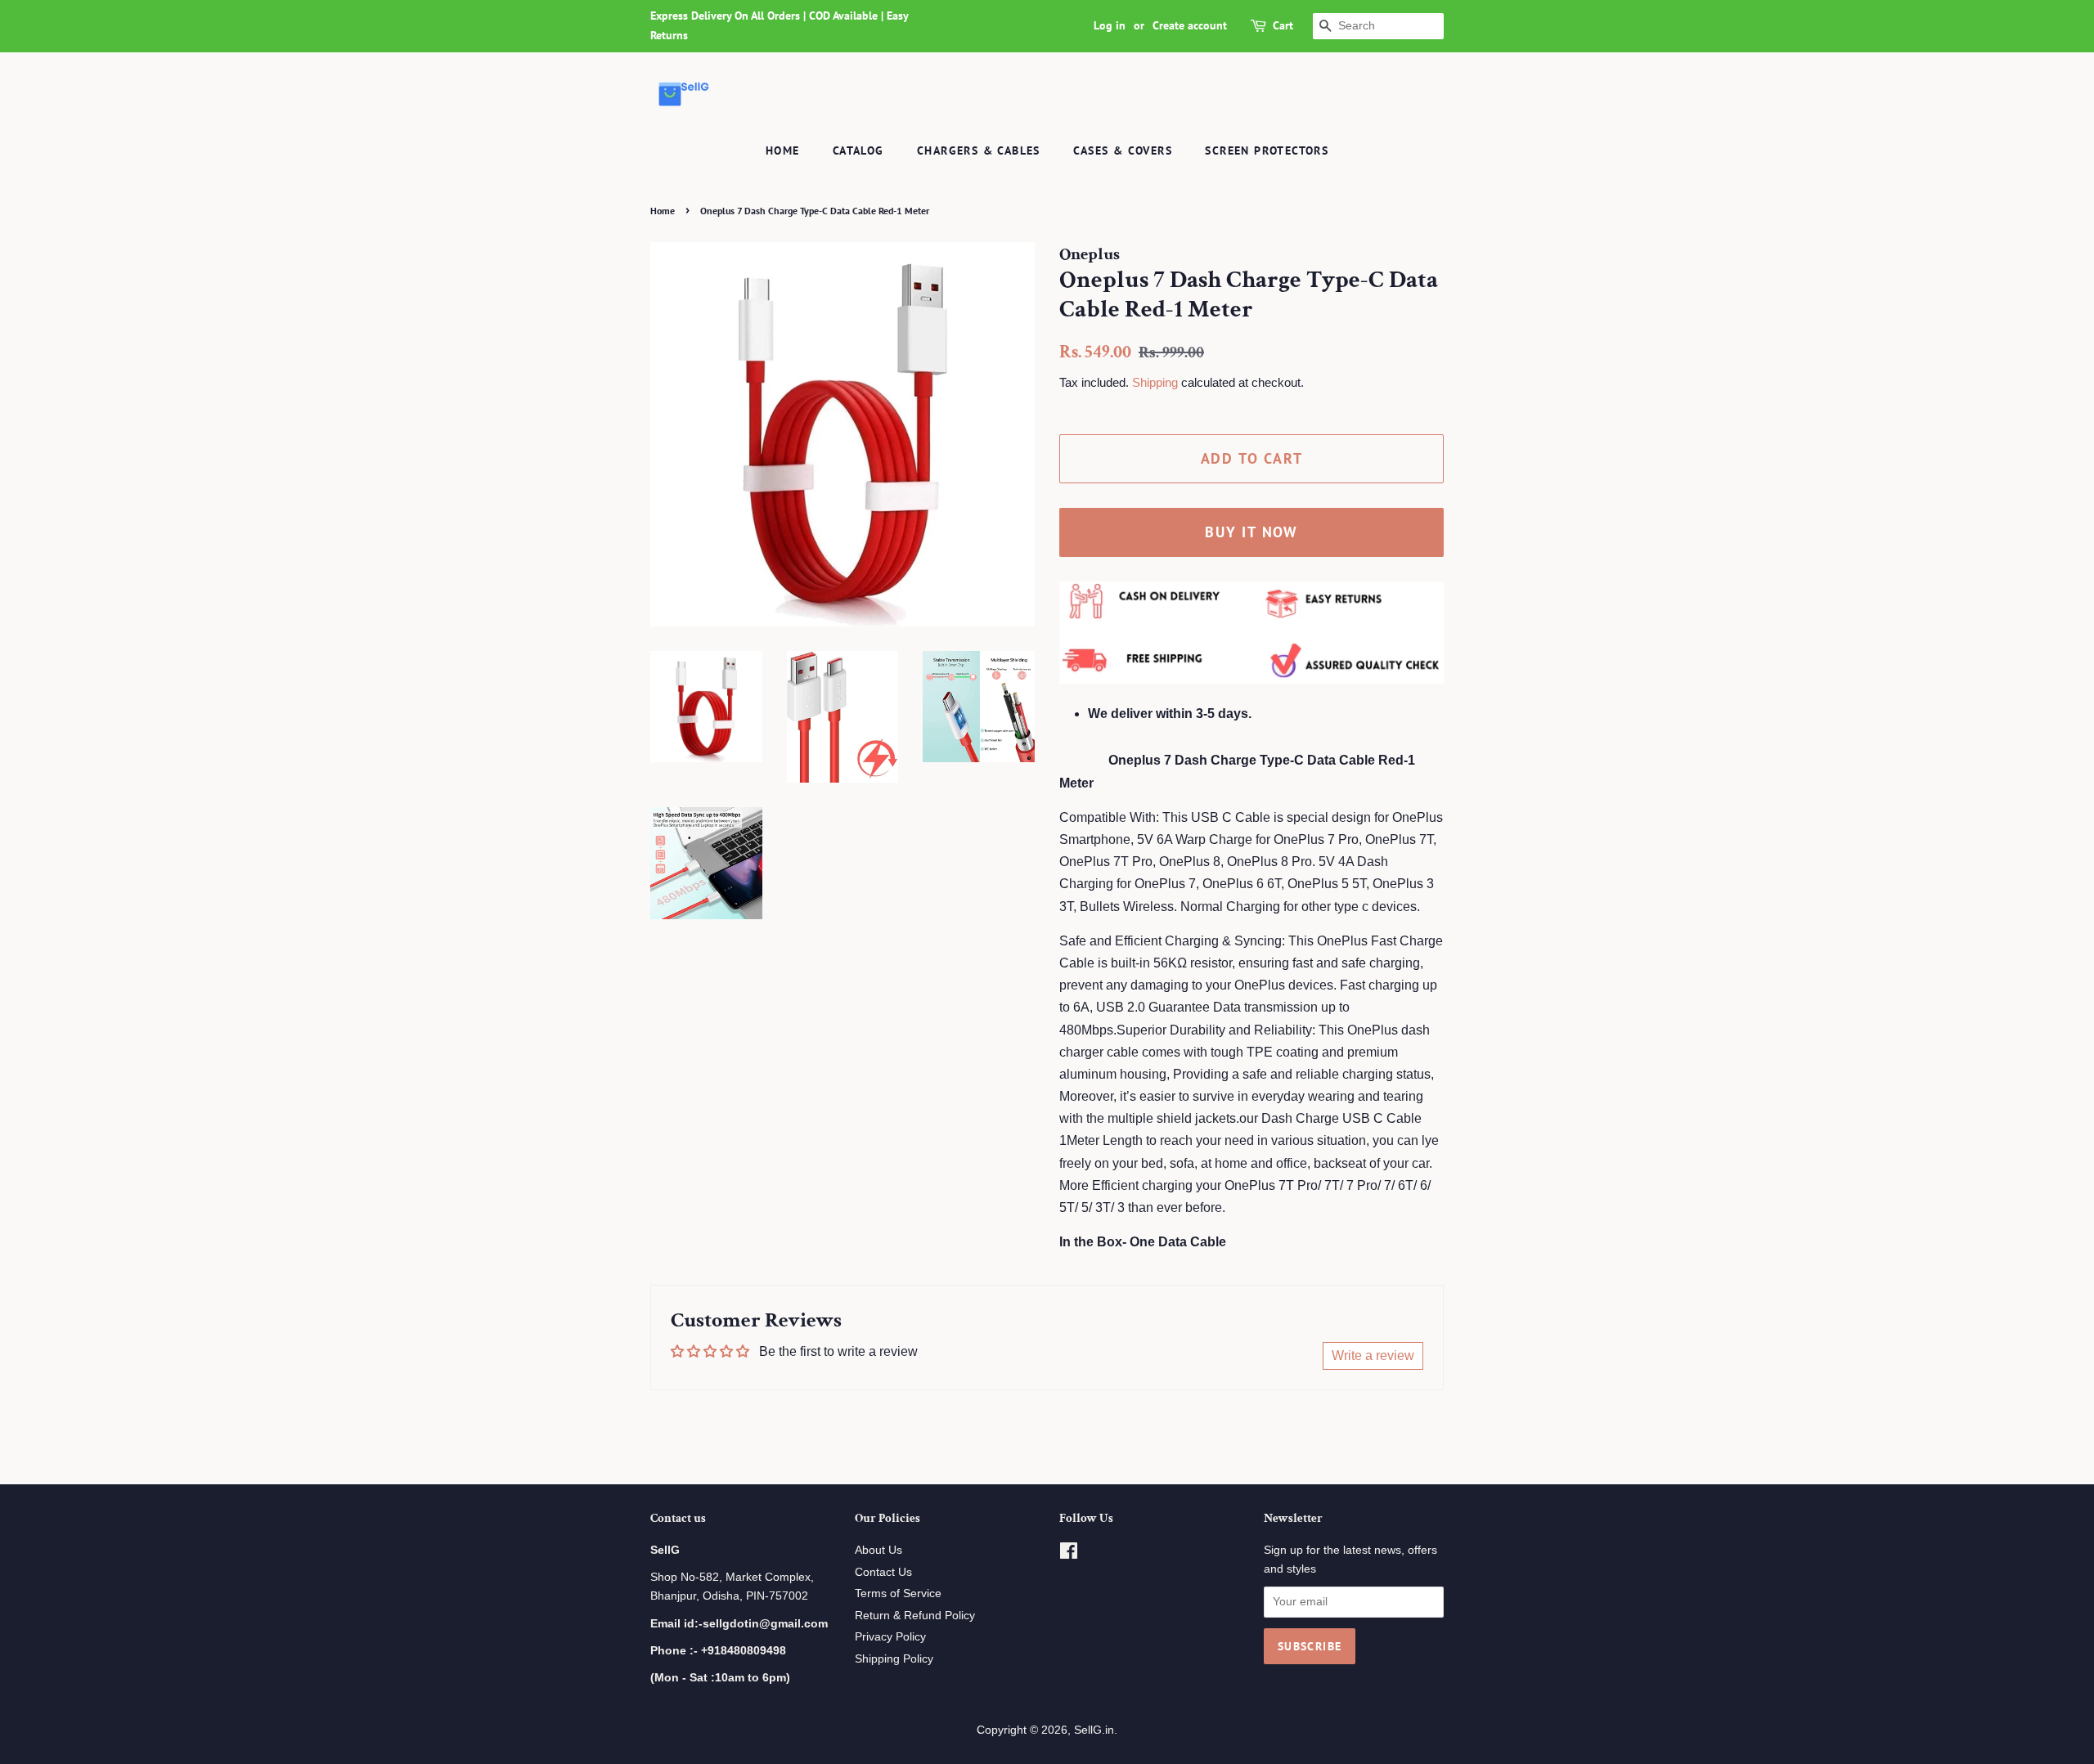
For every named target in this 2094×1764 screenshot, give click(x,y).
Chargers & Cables (979, 150)
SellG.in (1094, 1730)
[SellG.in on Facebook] (1069, 1554)
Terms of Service (898, 1593)
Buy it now (1251, 532)
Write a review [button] (1373, 1356)
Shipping (1155, 382)
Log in (1110, 25)
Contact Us (883, 1572)
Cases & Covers (1123, 150)
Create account (1190, 25)
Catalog (858, 150)
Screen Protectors (1267, 150)
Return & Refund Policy (915, 1616)
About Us (878, 1550)
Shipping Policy (894, 1659)
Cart (1283, 25)
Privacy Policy (890, 1637)
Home (783, 150)
